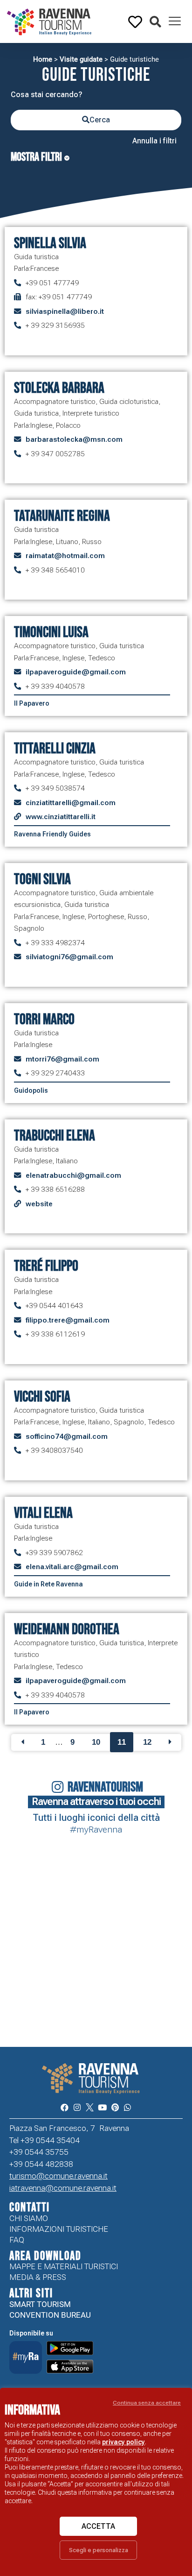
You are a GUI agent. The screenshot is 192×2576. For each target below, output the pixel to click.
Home (43, 59)
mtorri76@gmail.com (62, 1059)
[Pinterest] (115, 2107)
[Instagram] (77, 2107)
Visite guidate (81, 59)
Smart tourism (40, 2304)
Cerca (100, 120)
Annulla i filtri (154, 141)
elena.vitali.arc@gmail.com (72, 1567)
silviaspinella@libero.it (65, 311)
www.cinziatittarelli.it (61, 817)
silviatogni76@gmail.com (69, 957)
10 (96, 1742)
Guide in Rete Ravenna (48, 1584)
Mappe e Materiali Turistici (64, 2266)
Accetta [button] (98, 2526)
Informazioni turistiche (59, 2229)
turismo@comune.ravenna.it (58, 2176)
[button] (155, 22)
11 (122, 1742)
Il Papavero (32, 703)
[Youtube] (102, 2107)
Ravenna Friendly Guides (52, 834)
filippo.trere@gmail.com (68, 1320)
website (39, 1204)
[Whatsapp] (127, 2107)
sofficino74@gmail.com (67, 1437)
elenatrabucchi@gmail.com (73, 1175)
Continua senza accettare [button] (147, 2403)
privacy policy (123, 2442)
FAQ (17, 2240)
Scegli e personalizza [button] (99, 2550)
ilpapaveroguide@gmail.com (76, 672)
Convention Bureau (50, 2315)
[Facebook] (64, 2107)
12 (147, 1742)
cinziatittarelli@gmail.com (71, 803)
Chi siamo (29, 2218)
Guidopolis (31, 1090)
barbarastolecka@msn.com (74, 439)
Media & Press (38, 2277)
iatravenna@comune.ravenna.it (63, 2188)
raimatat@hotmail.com (65, 556)
